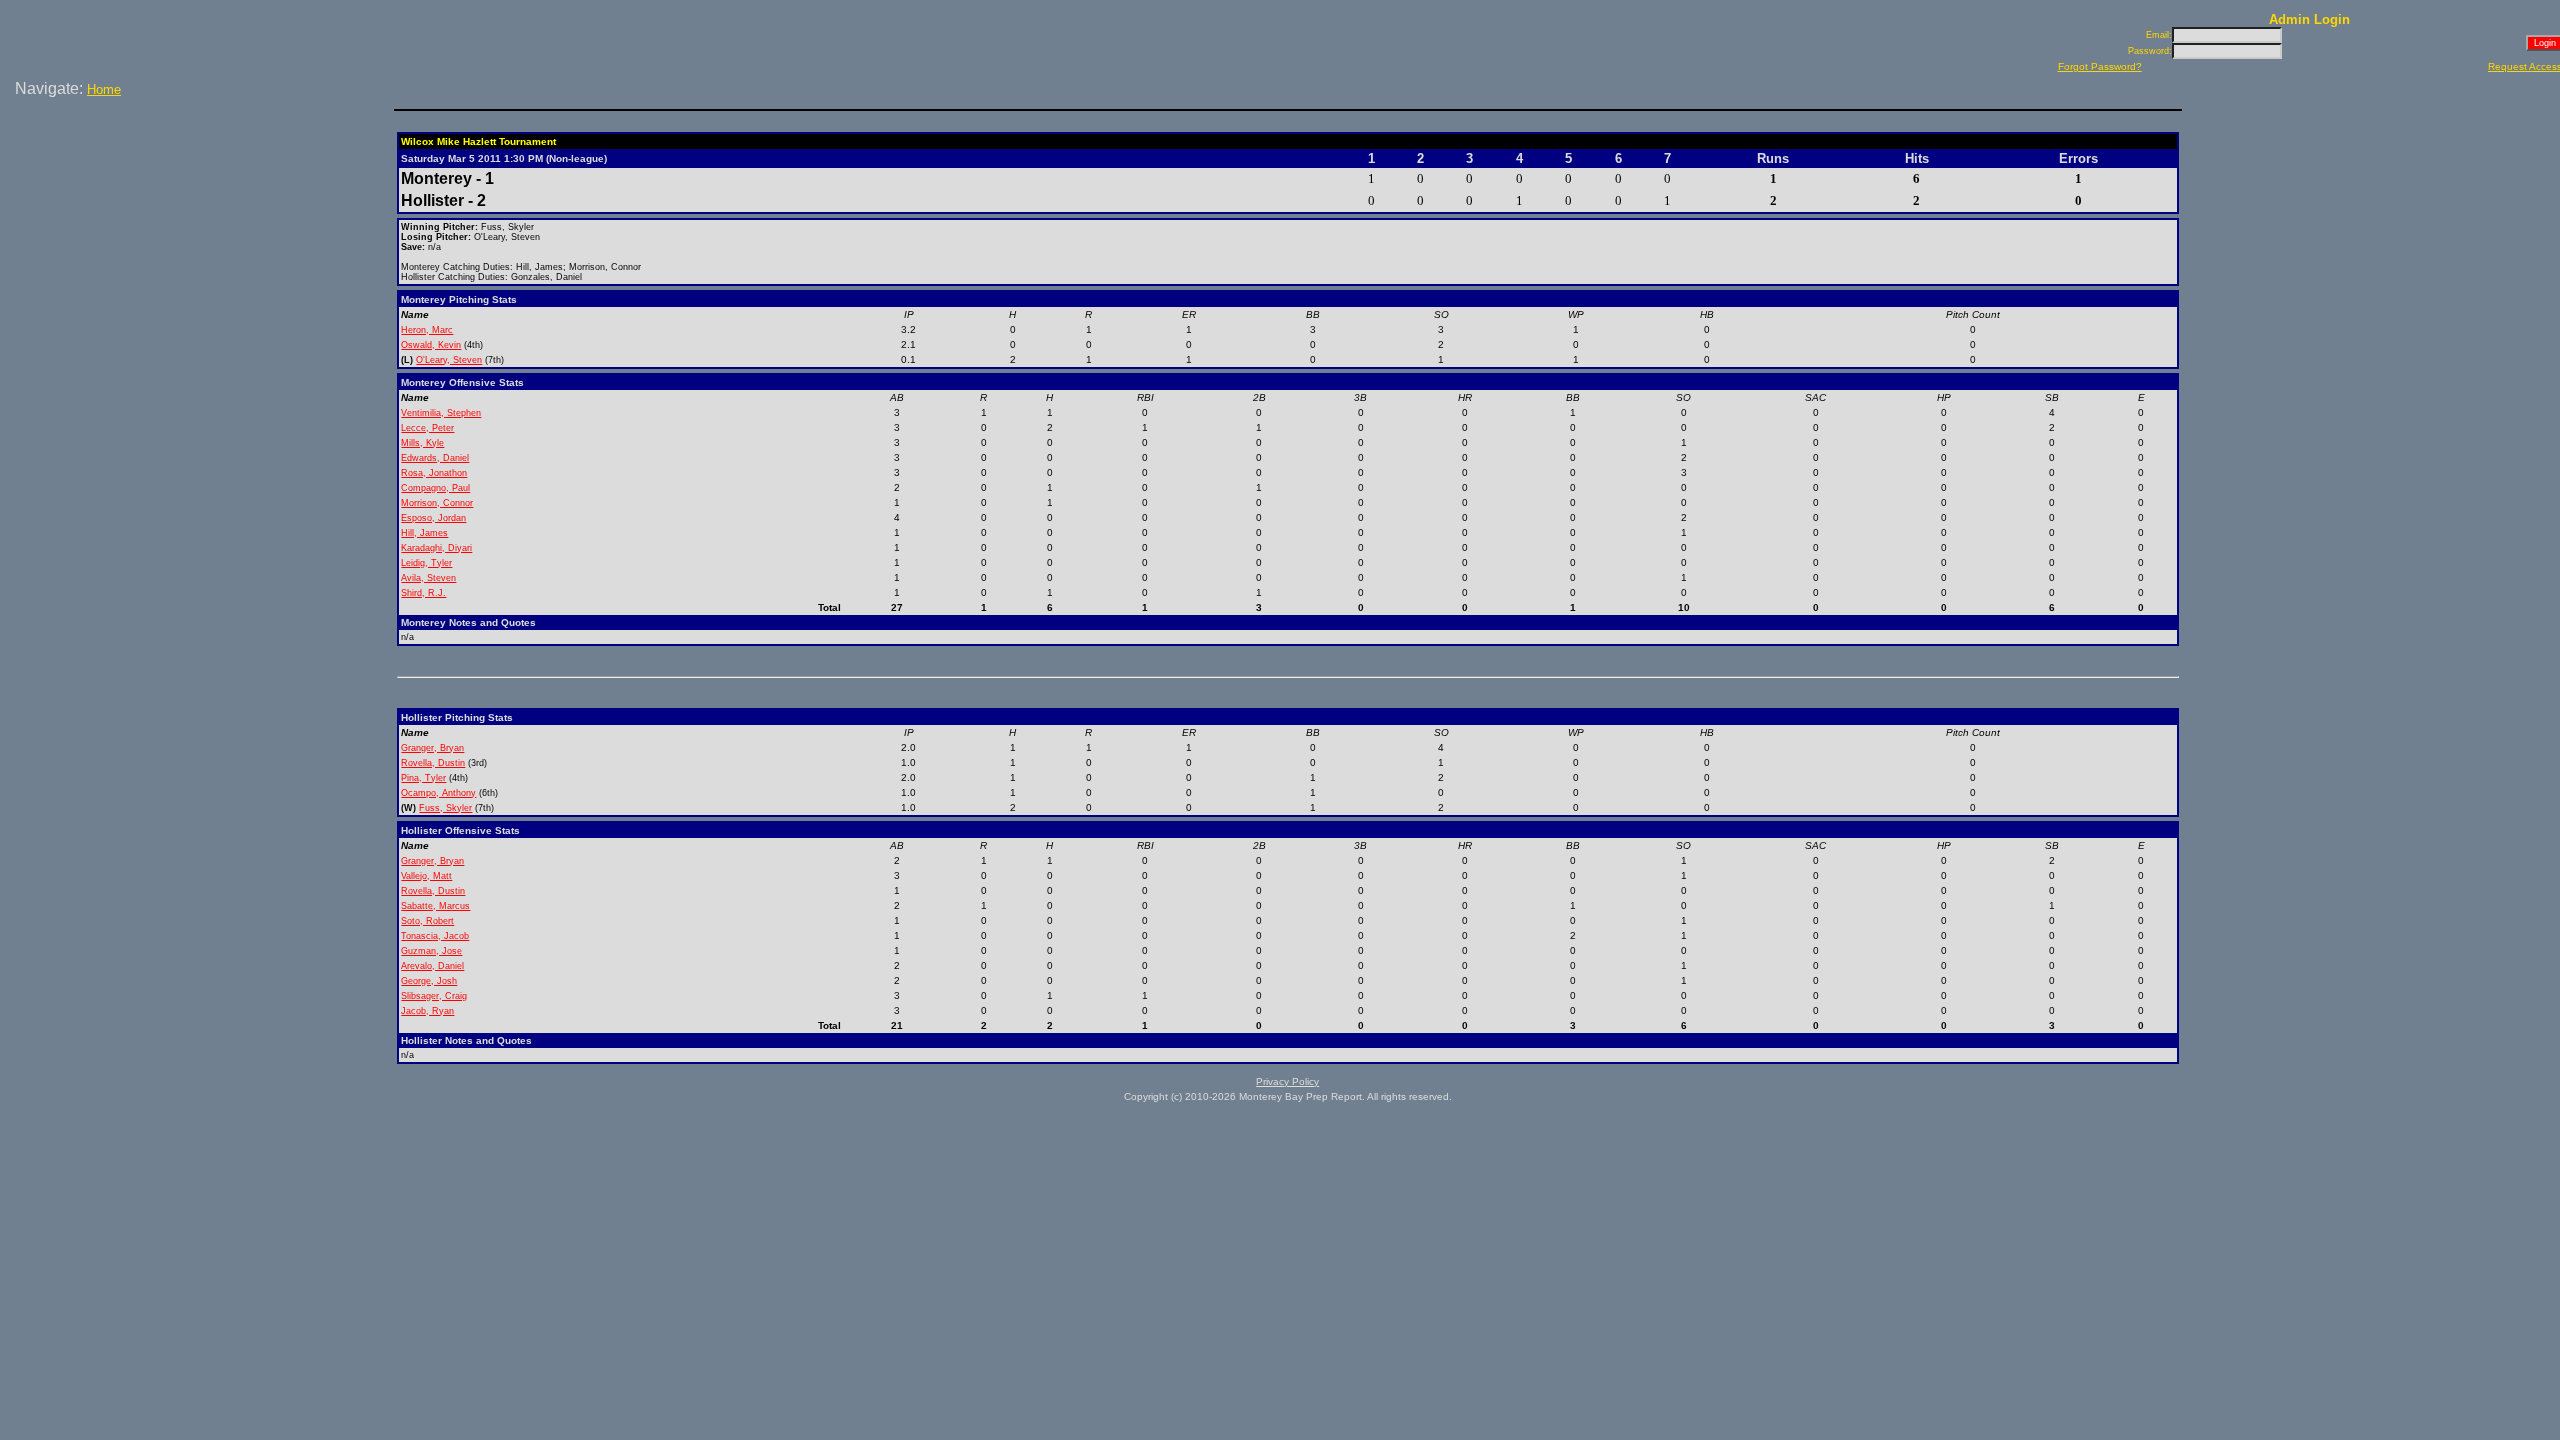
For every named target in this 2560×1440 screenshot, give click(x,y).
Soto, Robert (427, 921)
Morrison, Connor (437, 503)
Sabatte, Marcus (435, 906)
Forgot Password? (2100, 66)
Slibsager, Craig (434, 996)
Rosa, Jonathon (434, 473)
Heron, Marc (427, 330)
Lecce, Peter (427, 428)
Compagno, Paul (435, 488)
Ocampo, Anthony (438, 793)
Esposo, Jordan (433, 518)
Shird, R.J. (423, 593)
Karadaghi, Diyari (436, 548)
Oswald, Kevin (431, 345)
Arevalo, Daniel (432, 966)
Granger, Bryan (432, 748)
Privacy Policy (1287, 1081)
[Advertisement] (201, 169)
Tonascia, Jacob (435, 936)
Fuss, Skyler (445, 808)
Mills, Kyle (422, 443)
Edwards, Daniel (435, 458)
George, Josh (429, 981)
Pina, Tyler (423, 778)
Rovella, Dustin (433, 763)
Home (104, 89)
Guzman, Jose (431, 951)
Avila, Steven (428, 578)
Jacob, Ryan (427, 1011)
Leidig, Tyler (426, 563)
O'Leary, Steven (449, 360)
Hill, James (424, 533)
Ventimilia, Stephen (441, 413)
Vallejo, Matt (426, 876)
